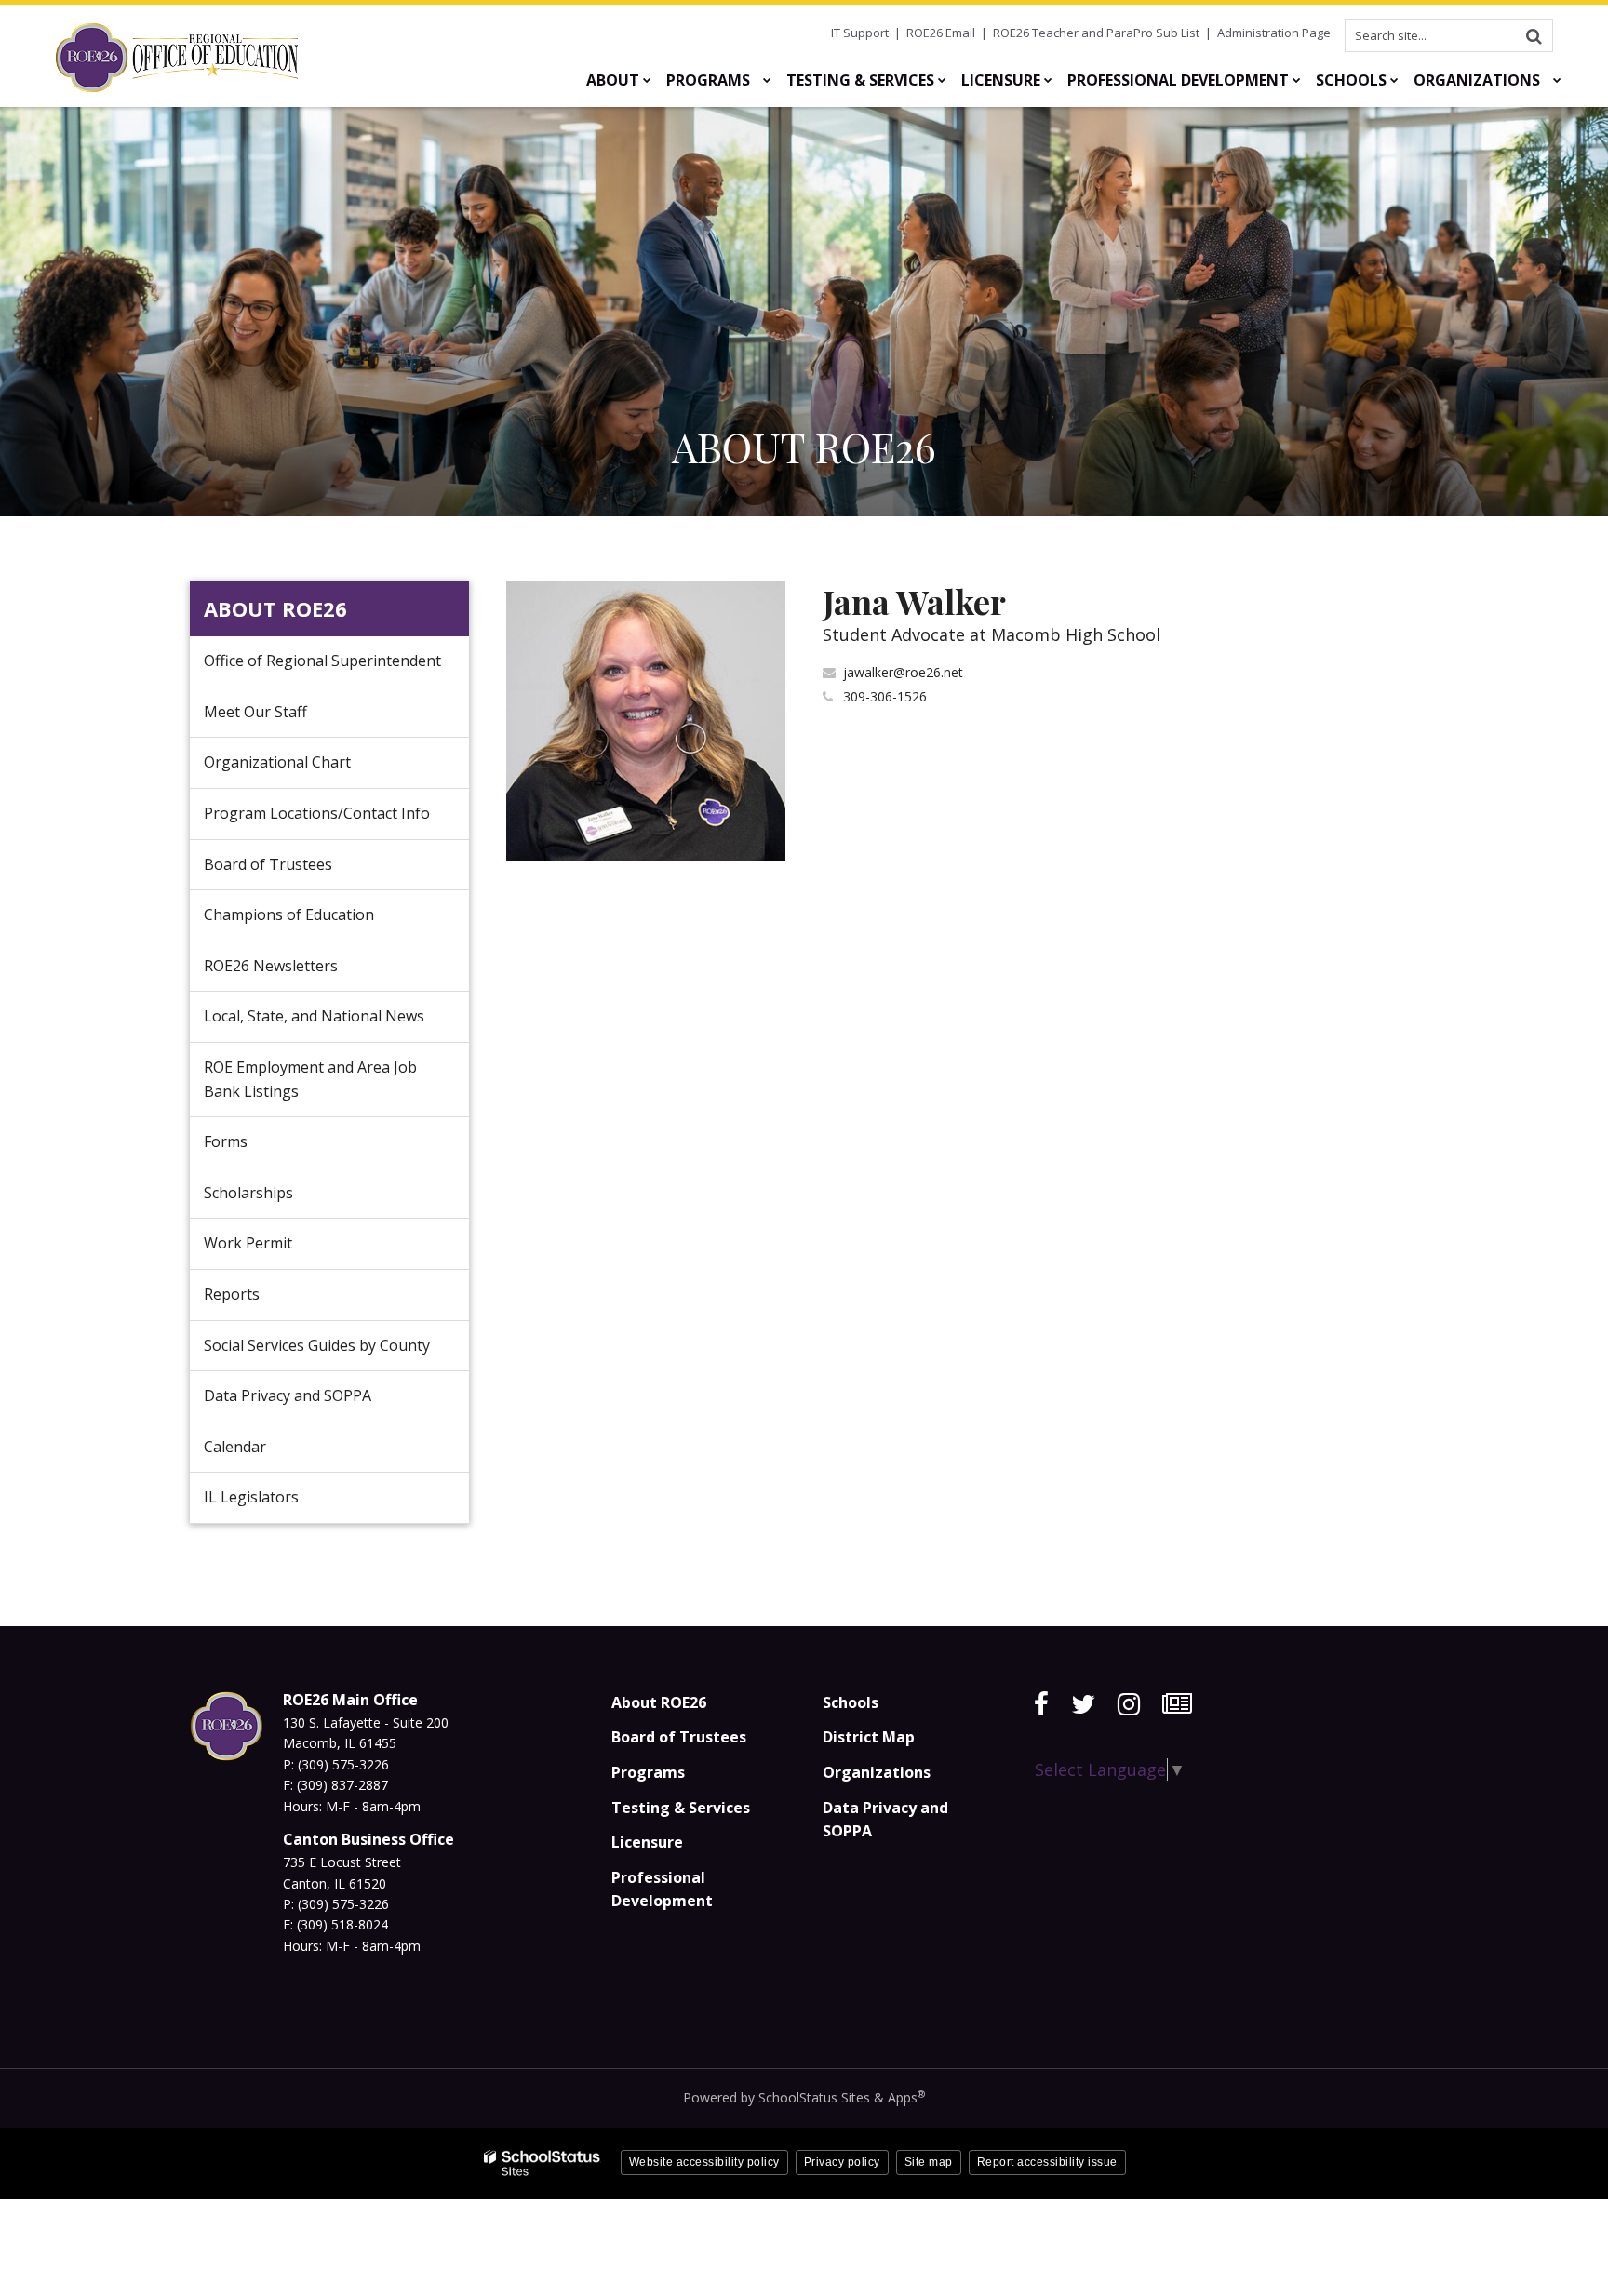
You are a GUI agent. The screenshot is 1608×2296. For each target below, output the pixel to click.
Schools (851, 1702)
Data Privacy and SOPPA (288, 1395)
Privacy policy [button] (842, 2162)
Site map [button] (929, 2162)
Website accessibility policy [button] (704, 2162)
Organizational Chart (306, 769)
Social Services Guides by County (317, 1345)
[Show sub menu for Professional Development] (1297, 80)
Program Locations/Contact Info (317, 813)
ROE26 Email (941, 33)
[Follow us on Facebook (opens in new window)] (1041, 1704)
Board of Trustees (268, 864)
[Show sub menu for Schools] (1394, 80)
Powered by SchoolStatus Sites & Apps (804, 2097)
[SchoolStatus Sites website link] (543, 2163)
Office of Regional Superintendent (322, 661)
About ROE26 (275, 608)
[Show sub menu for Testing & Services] (942, 80)
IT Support (860, 33)
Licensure (647, 1842)
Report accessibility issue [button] (1047, 2162)
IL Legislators (251, 1497)
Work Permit (248, 1243)
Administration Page (1274, 33)
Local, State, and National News (314, 1016)
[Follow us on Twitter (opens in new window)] (1083, 1704)
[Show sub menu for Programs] (767, 80)
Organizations (877, 1772)
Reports (232, 1294)
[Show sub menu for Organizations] (1557, 80)
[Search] (1534, 35)
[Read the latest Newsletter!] (1177, 1704)
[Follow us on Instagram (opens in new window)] (1129, 1704)
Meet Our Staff (255, 712)
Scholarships (248, 1193)
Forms (226, 1141)
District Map (869, 1737)
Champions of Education (289, 914)
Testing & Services (681, 1808)
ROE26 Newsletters (271, 966)
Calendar (235, 1447)
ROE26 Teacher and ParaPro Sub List (1096, 33)
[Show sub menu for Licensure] (1048, 80)
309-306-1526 (885, 696)
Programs (648, 1772)
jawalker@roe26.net (903, 672)
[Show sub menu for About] (647, 80)
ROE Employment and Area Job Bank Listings (310, 1079)
